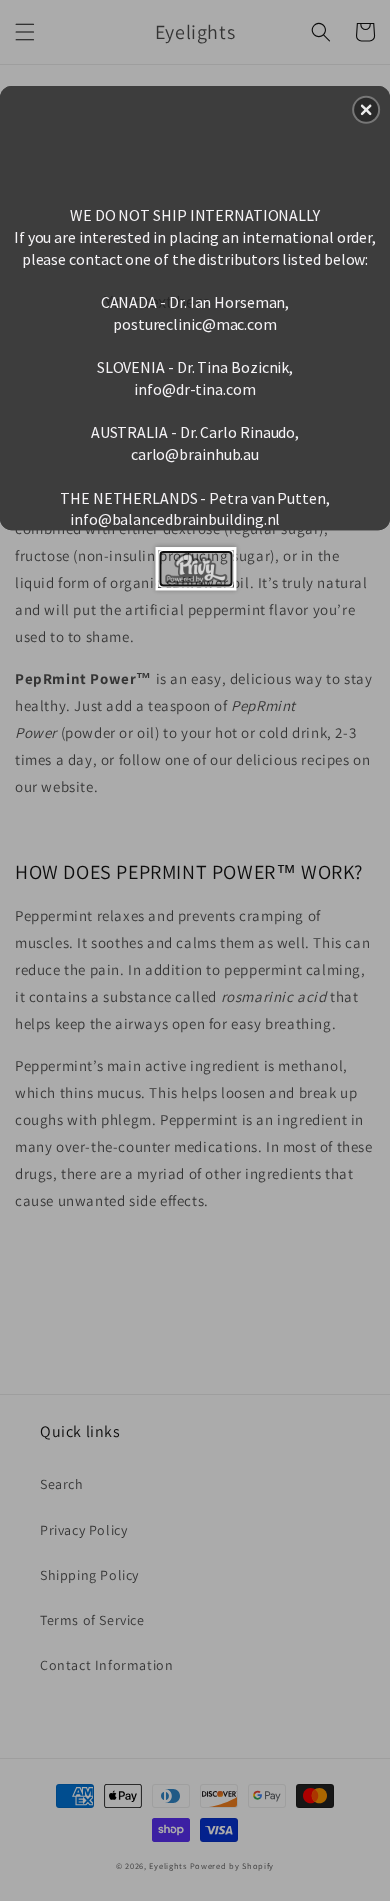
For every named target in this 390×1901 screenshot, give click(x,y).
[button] (366, 110)
